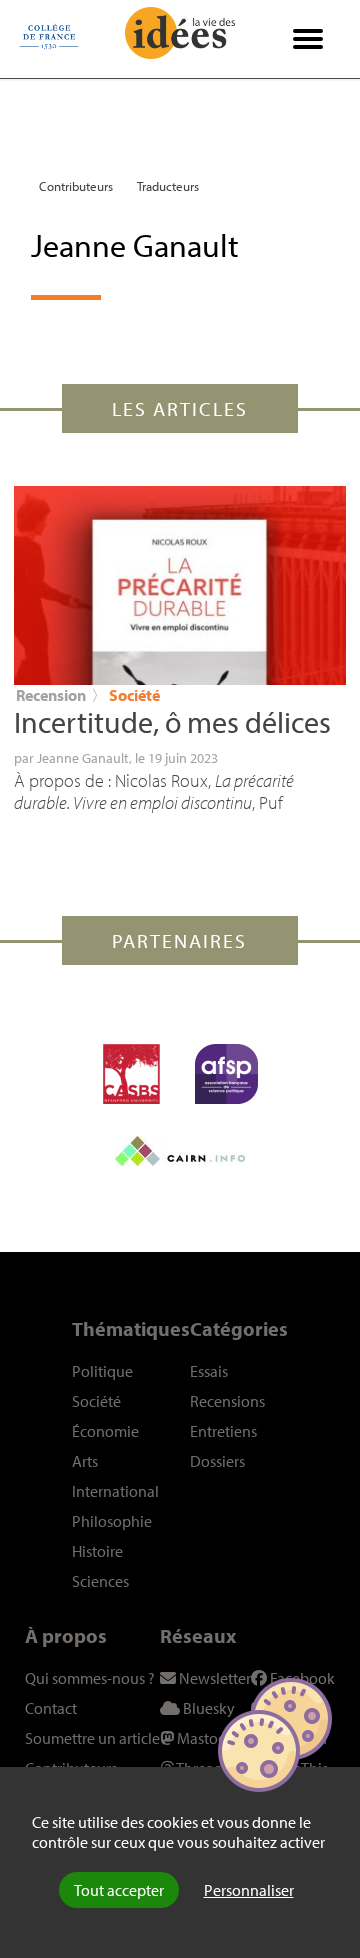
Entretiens (223, 1431)
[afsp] (226, 1074)
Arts (85, 1461)
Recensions (227, 1401)
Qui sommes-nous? (90, 1678)
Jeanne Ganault (83, 758)
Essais (209, 1371)
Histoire (97, 1551)
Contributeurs (76, 186)
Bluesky (207, 1708)
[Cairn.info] (180, 1151)
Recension (51, 695)
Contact (51, 1708)
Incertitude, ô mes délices (172, 722)
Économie (105, 1431)
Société (134, 695)
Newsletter (213, 1678)
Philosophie (112, 1521)
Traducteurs (168, 186)
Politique (102, 1371)
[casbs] (131, 1074)
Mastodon (209, 1738)
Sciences (100, 1581)
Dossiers (217, 1461)
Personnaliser (249, 1890)
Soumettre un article (92, 1738)
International (115, 1491)
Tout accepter (119, 1890)
